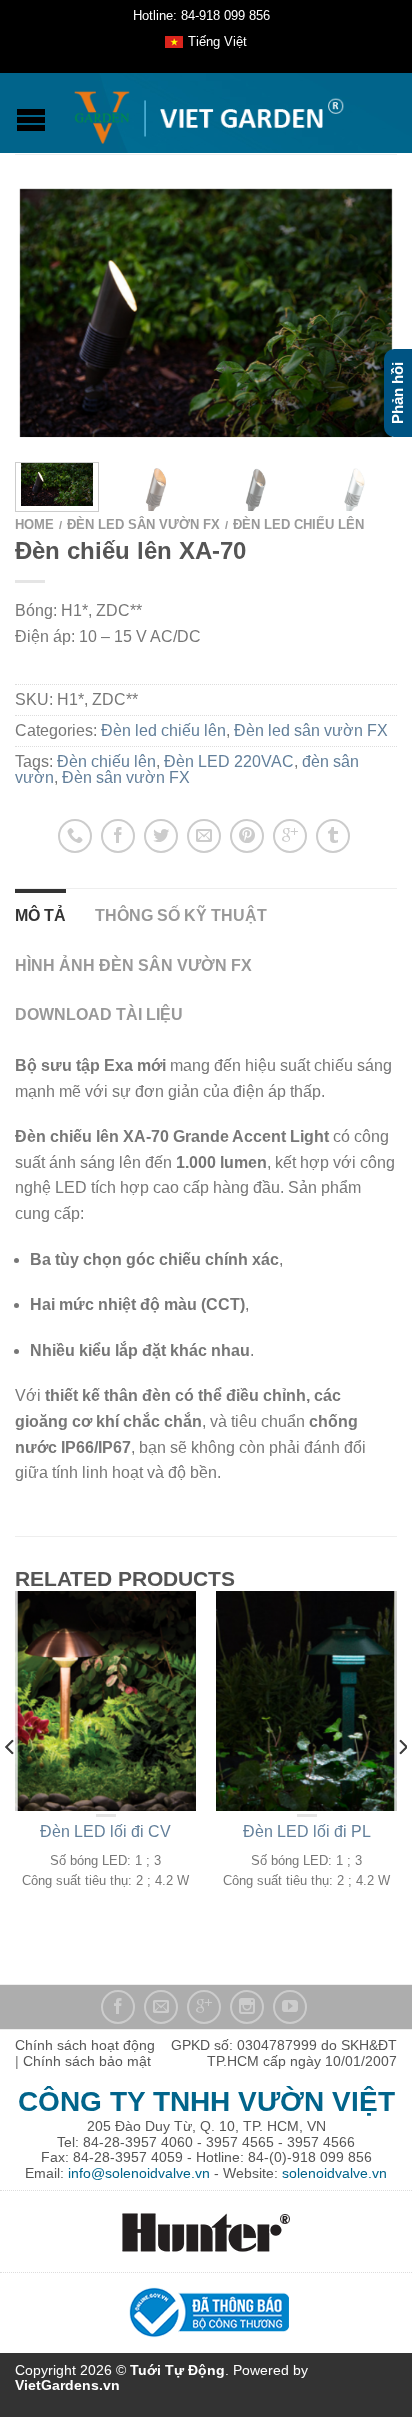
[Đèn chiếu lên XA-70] (206, 313)
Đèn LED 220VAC (229, 761)
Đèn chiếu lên (106, 761)
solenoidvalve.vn (334, 2173)
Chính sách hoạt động (85, 2045)
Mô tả (40, 915)
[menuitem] (206, 43)
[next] (392, 487)
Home (34, 524)
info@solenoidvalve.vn (139, 2173)
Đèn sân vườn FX (126, 777)
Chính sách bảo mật (87, 2061)
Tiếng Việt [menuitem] (217, 41)
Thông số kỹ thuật (181, 915)
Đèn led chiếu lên (298, 524)
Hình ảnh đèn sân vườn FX (133, 965)
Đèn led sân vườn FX (143, 524)
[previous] (10, 1787)
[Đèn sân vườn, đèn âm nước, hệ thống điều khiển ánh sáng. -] (208, 113)
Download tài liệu (99, 1014)
